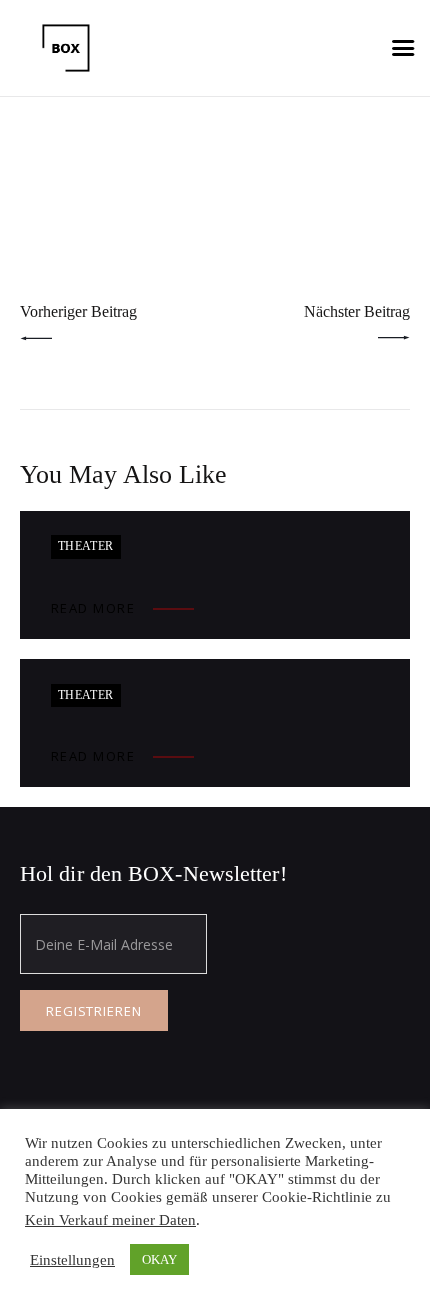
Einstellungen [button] (72, 1260)
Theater (86, 546)
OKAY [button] (159, 1259)
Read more (93, 608)
